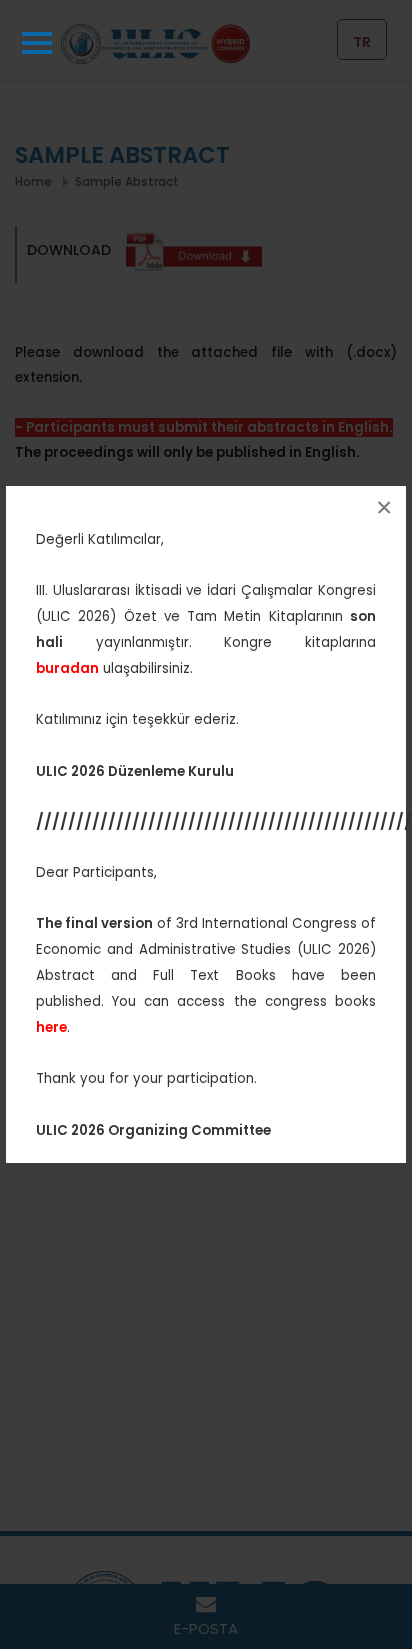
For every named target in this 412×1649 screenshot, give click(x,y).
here (51, 1027)
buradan (67, 668)
